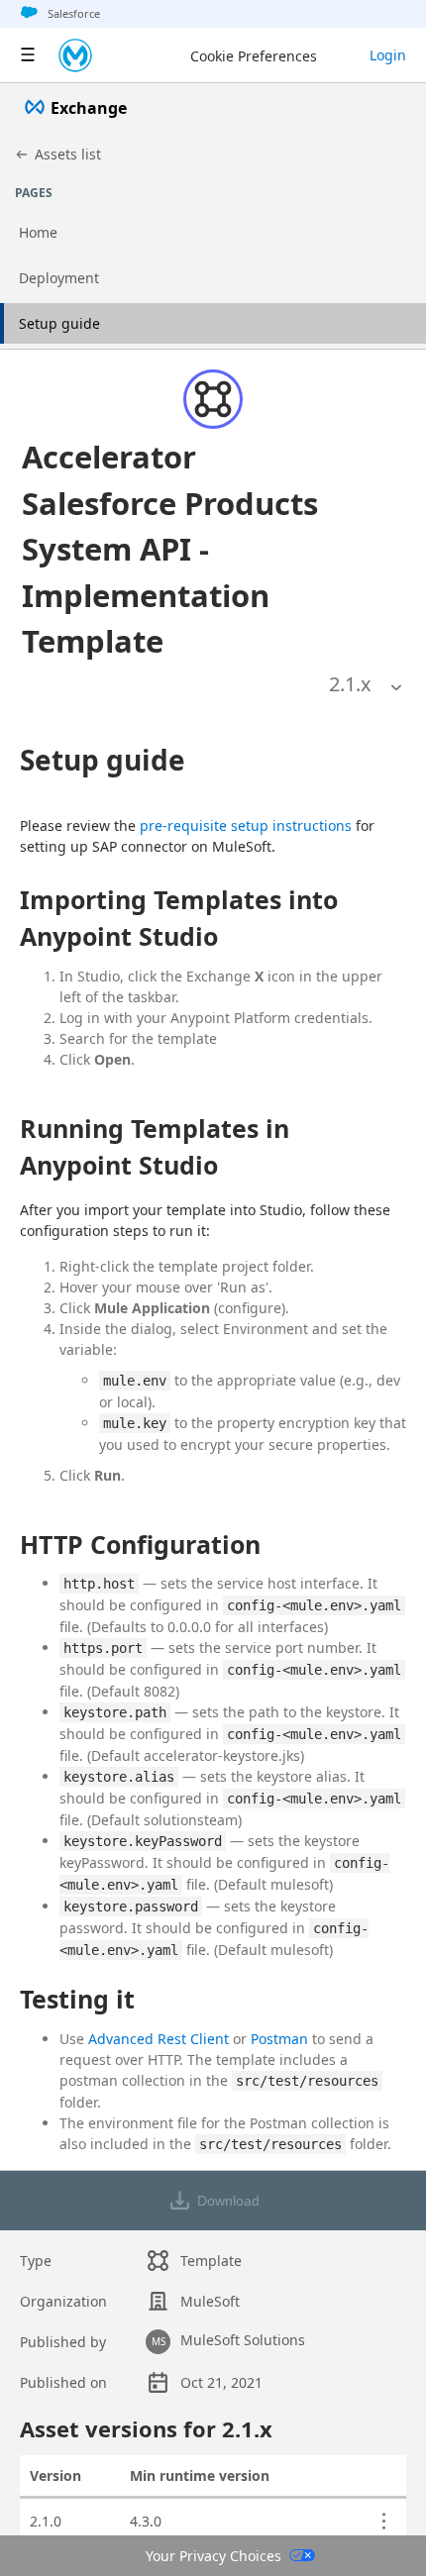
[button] (185, 549)
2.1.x (350, 684)
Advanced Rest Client (159, 2039)
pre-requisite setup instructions (246, 825)
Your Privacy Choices (213, 2556)
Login (388, 55)
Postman (279, 2039)
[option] (350, 684)
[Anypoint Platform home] (75, 55)
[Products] (28, 55)
